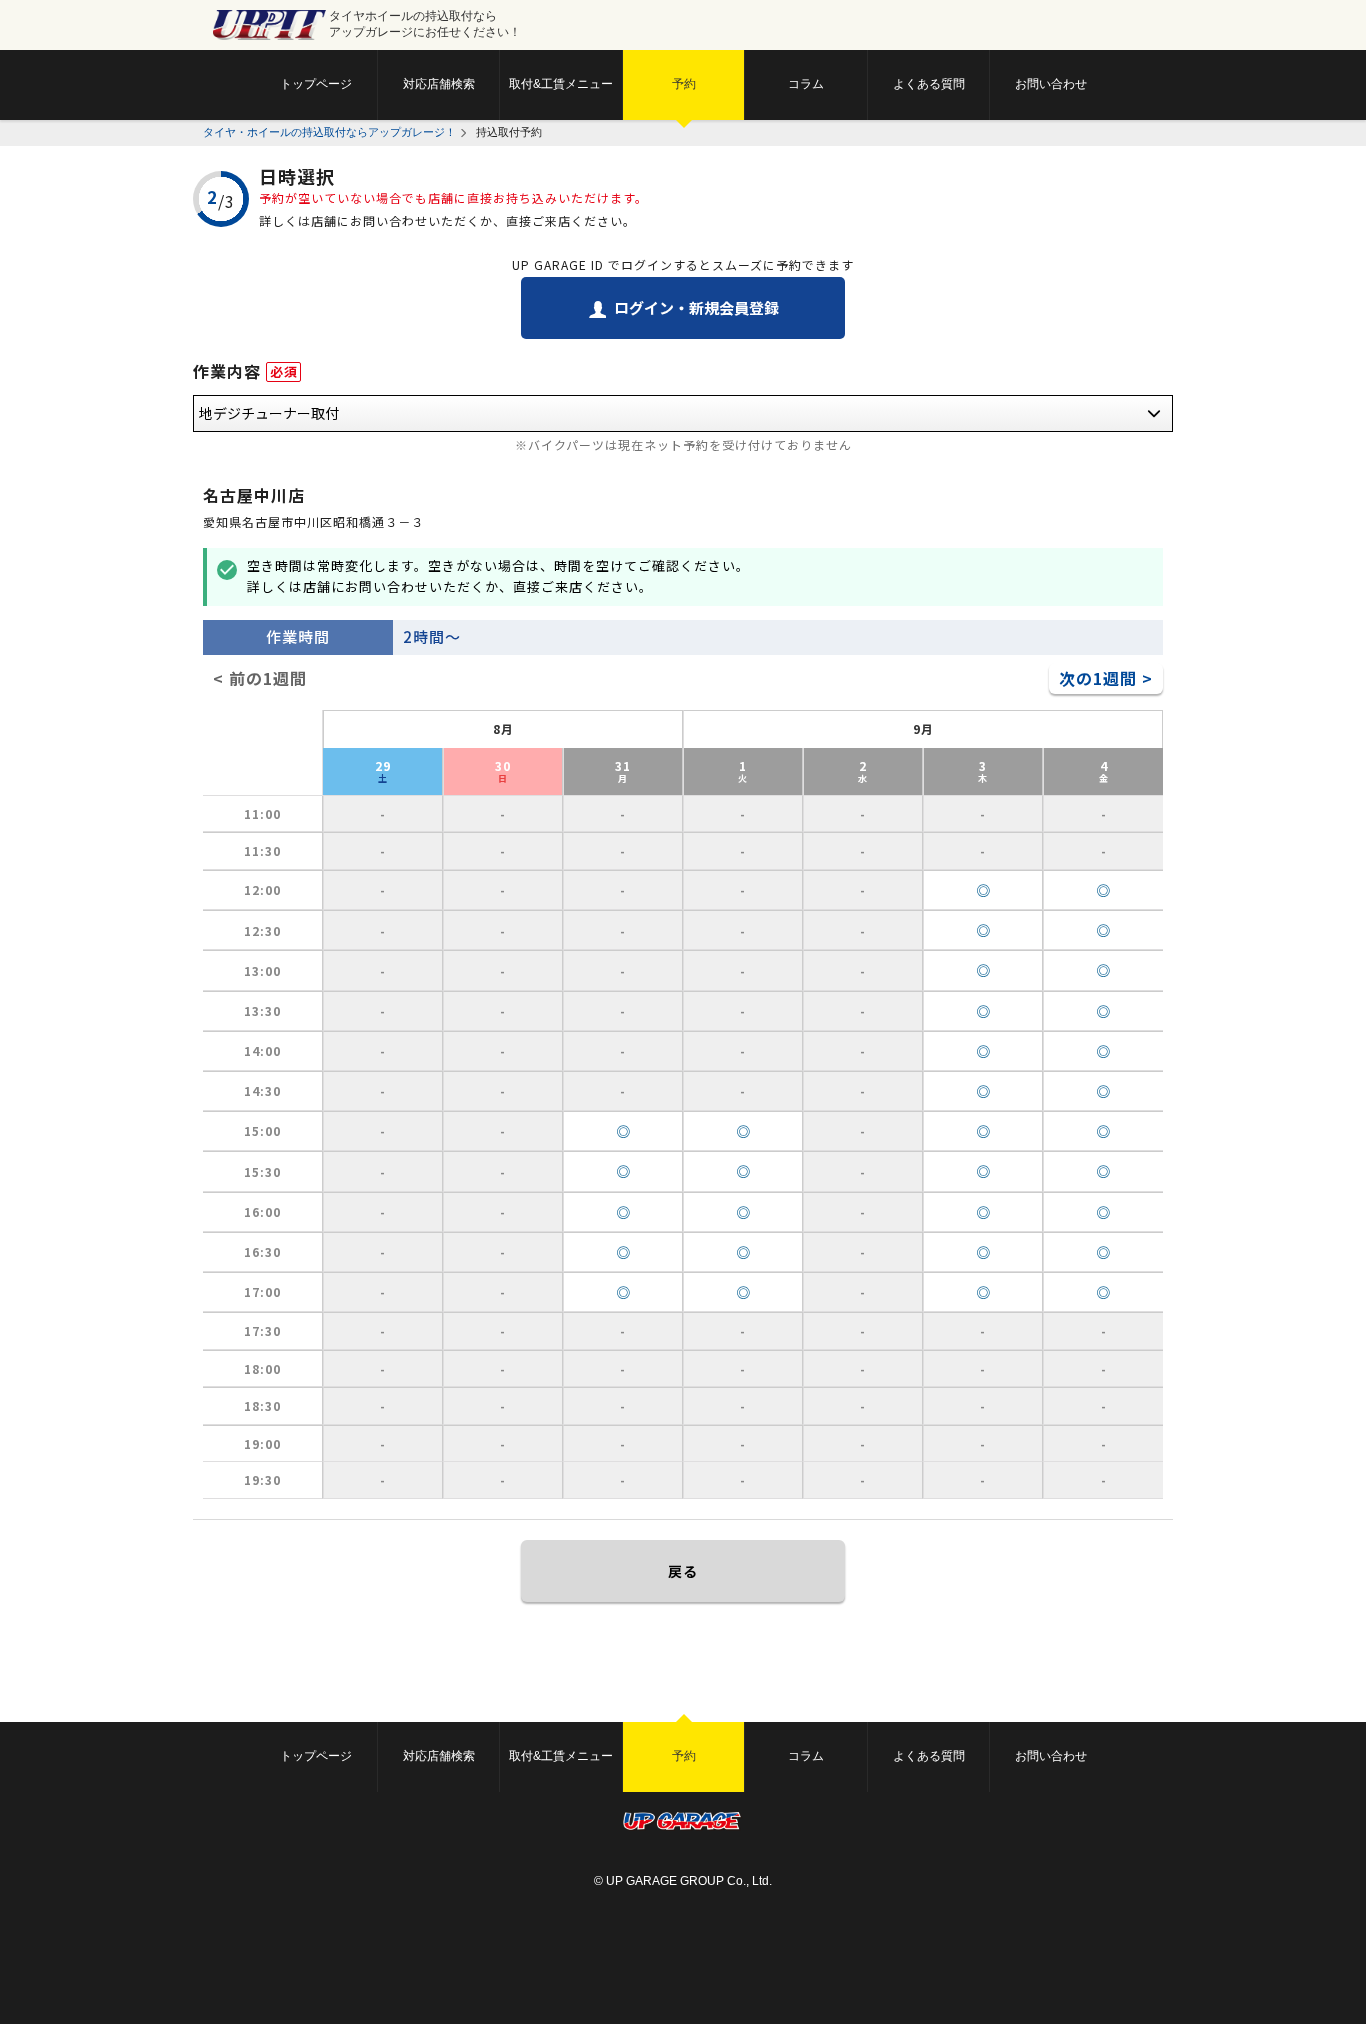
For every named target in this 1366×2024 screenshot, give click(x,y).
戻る (683, 1571)
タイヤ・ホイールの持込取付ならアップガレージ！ (329, 132)
